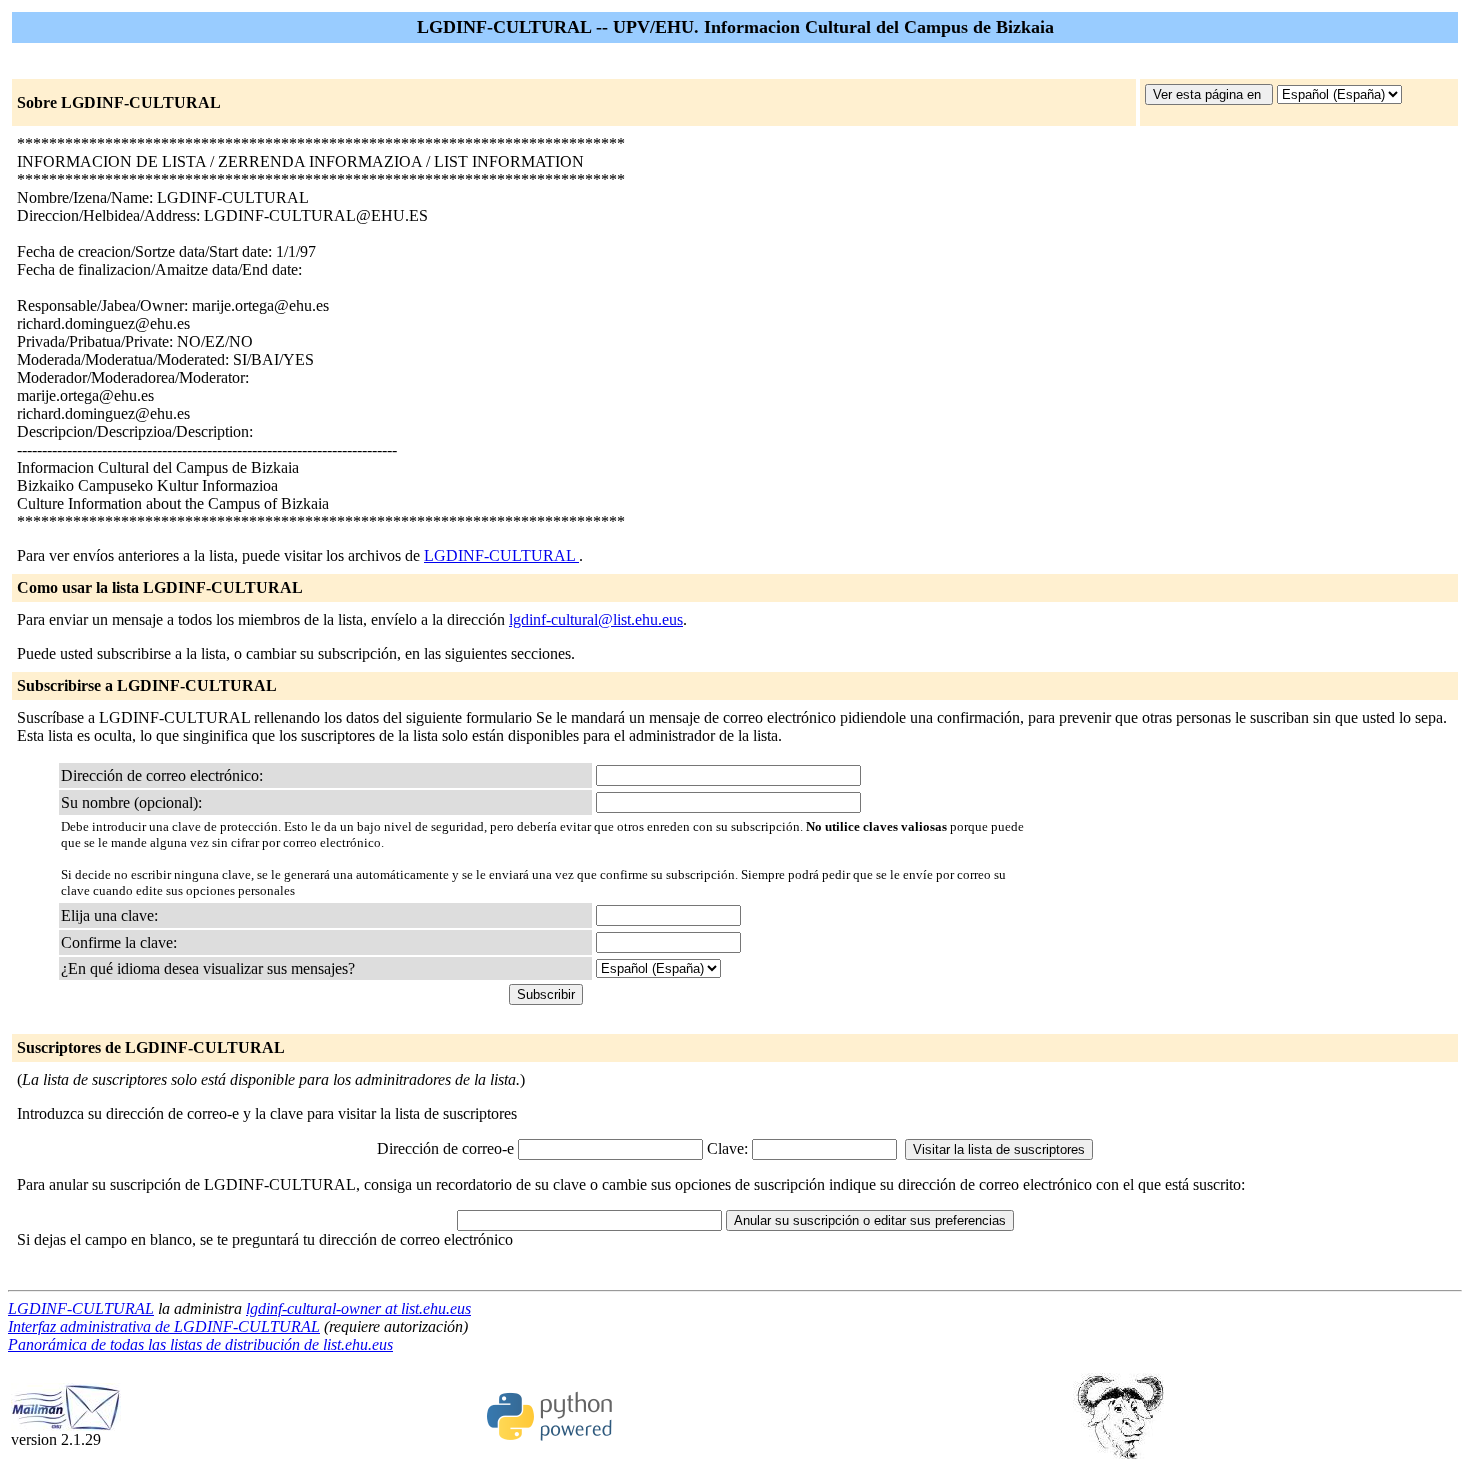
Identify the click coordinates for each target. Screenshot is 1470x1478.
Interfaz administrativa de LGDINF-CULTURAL (164, 1326)
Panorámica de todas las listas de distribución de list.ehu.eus (200, 1344)
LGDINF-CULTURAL (501, 555)
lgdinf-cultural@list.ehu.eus (596, 619)
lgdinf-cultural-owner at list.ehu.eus (358, 1308)
